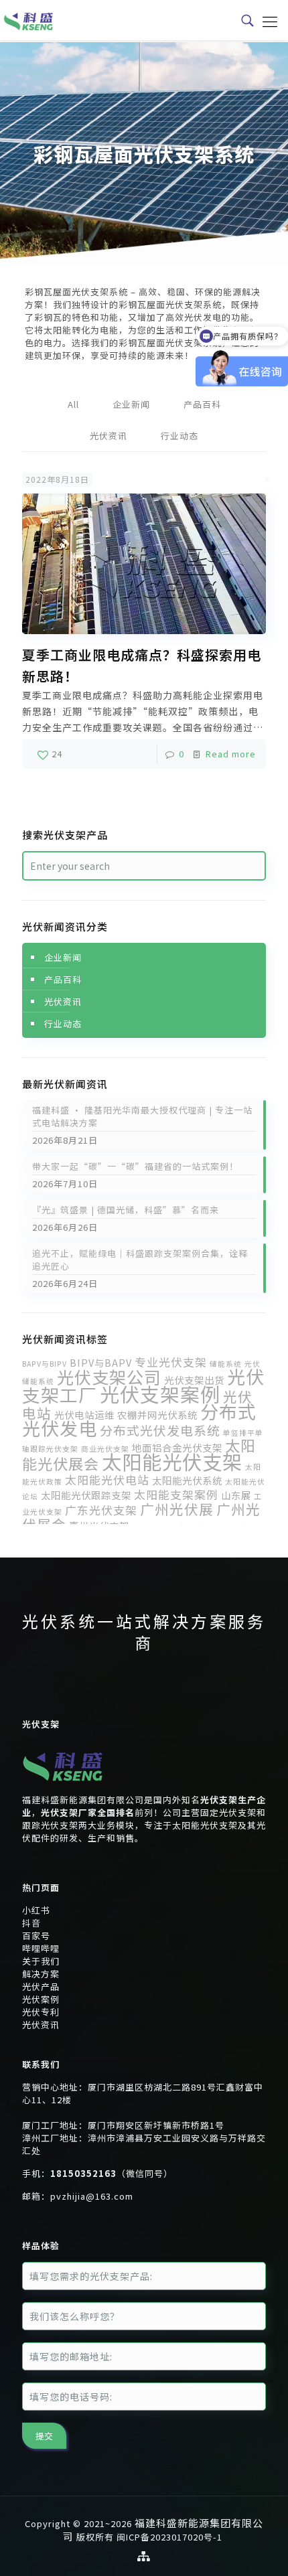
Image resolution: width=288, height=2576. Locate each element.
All (73, 404)
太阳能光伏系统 (187, 1480)
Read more (231, 754)
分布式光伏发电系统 (160, 1430)
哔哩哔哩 (41, 1948)
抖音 (31, 1923)
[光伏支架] (63, 1787)
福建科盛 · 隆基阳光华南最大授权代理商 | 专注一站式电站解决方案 (142, 1116)
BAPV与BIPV (45, 1364)
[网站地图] (144, 2556)
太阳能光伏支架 (172, 1461)
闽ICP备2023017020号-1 (169, 2537)
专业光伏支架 (171, 1362)
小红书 (36, 1910)
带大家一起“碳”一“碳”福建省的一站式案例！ (135, 1166)
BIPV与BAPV (101, 1362)
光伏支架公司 (109, 1377)
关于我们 (41, 1961)
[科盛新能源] (28, 20)
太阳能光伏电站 (107, 1480)
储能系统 (226, 1364)
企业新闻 (131, 404)
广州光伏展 (177, 1509)
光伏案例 (41, 1999)
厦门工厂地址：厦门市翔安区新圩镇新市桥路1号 (123, 2125)
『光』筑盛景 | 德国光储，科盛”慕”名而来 (126, 1210)
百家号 (36, 1936)
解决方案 (41, 1974)
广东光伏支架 (101, 1510)
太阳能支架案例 (176, 1494)
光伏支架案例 (160, 1393)
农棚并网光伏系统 (157, 1415)
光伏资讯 (109, 436)
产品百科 (202, 404)
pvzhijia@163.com (92, 2196)
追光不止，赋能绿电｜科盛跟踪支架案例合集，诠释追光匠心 (140, 1260)
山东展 (236, 1495)
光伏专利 (41, 2012)
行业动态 (179, 436)
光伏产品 (41, 1986)
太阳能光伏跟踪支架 (86, 1495)
